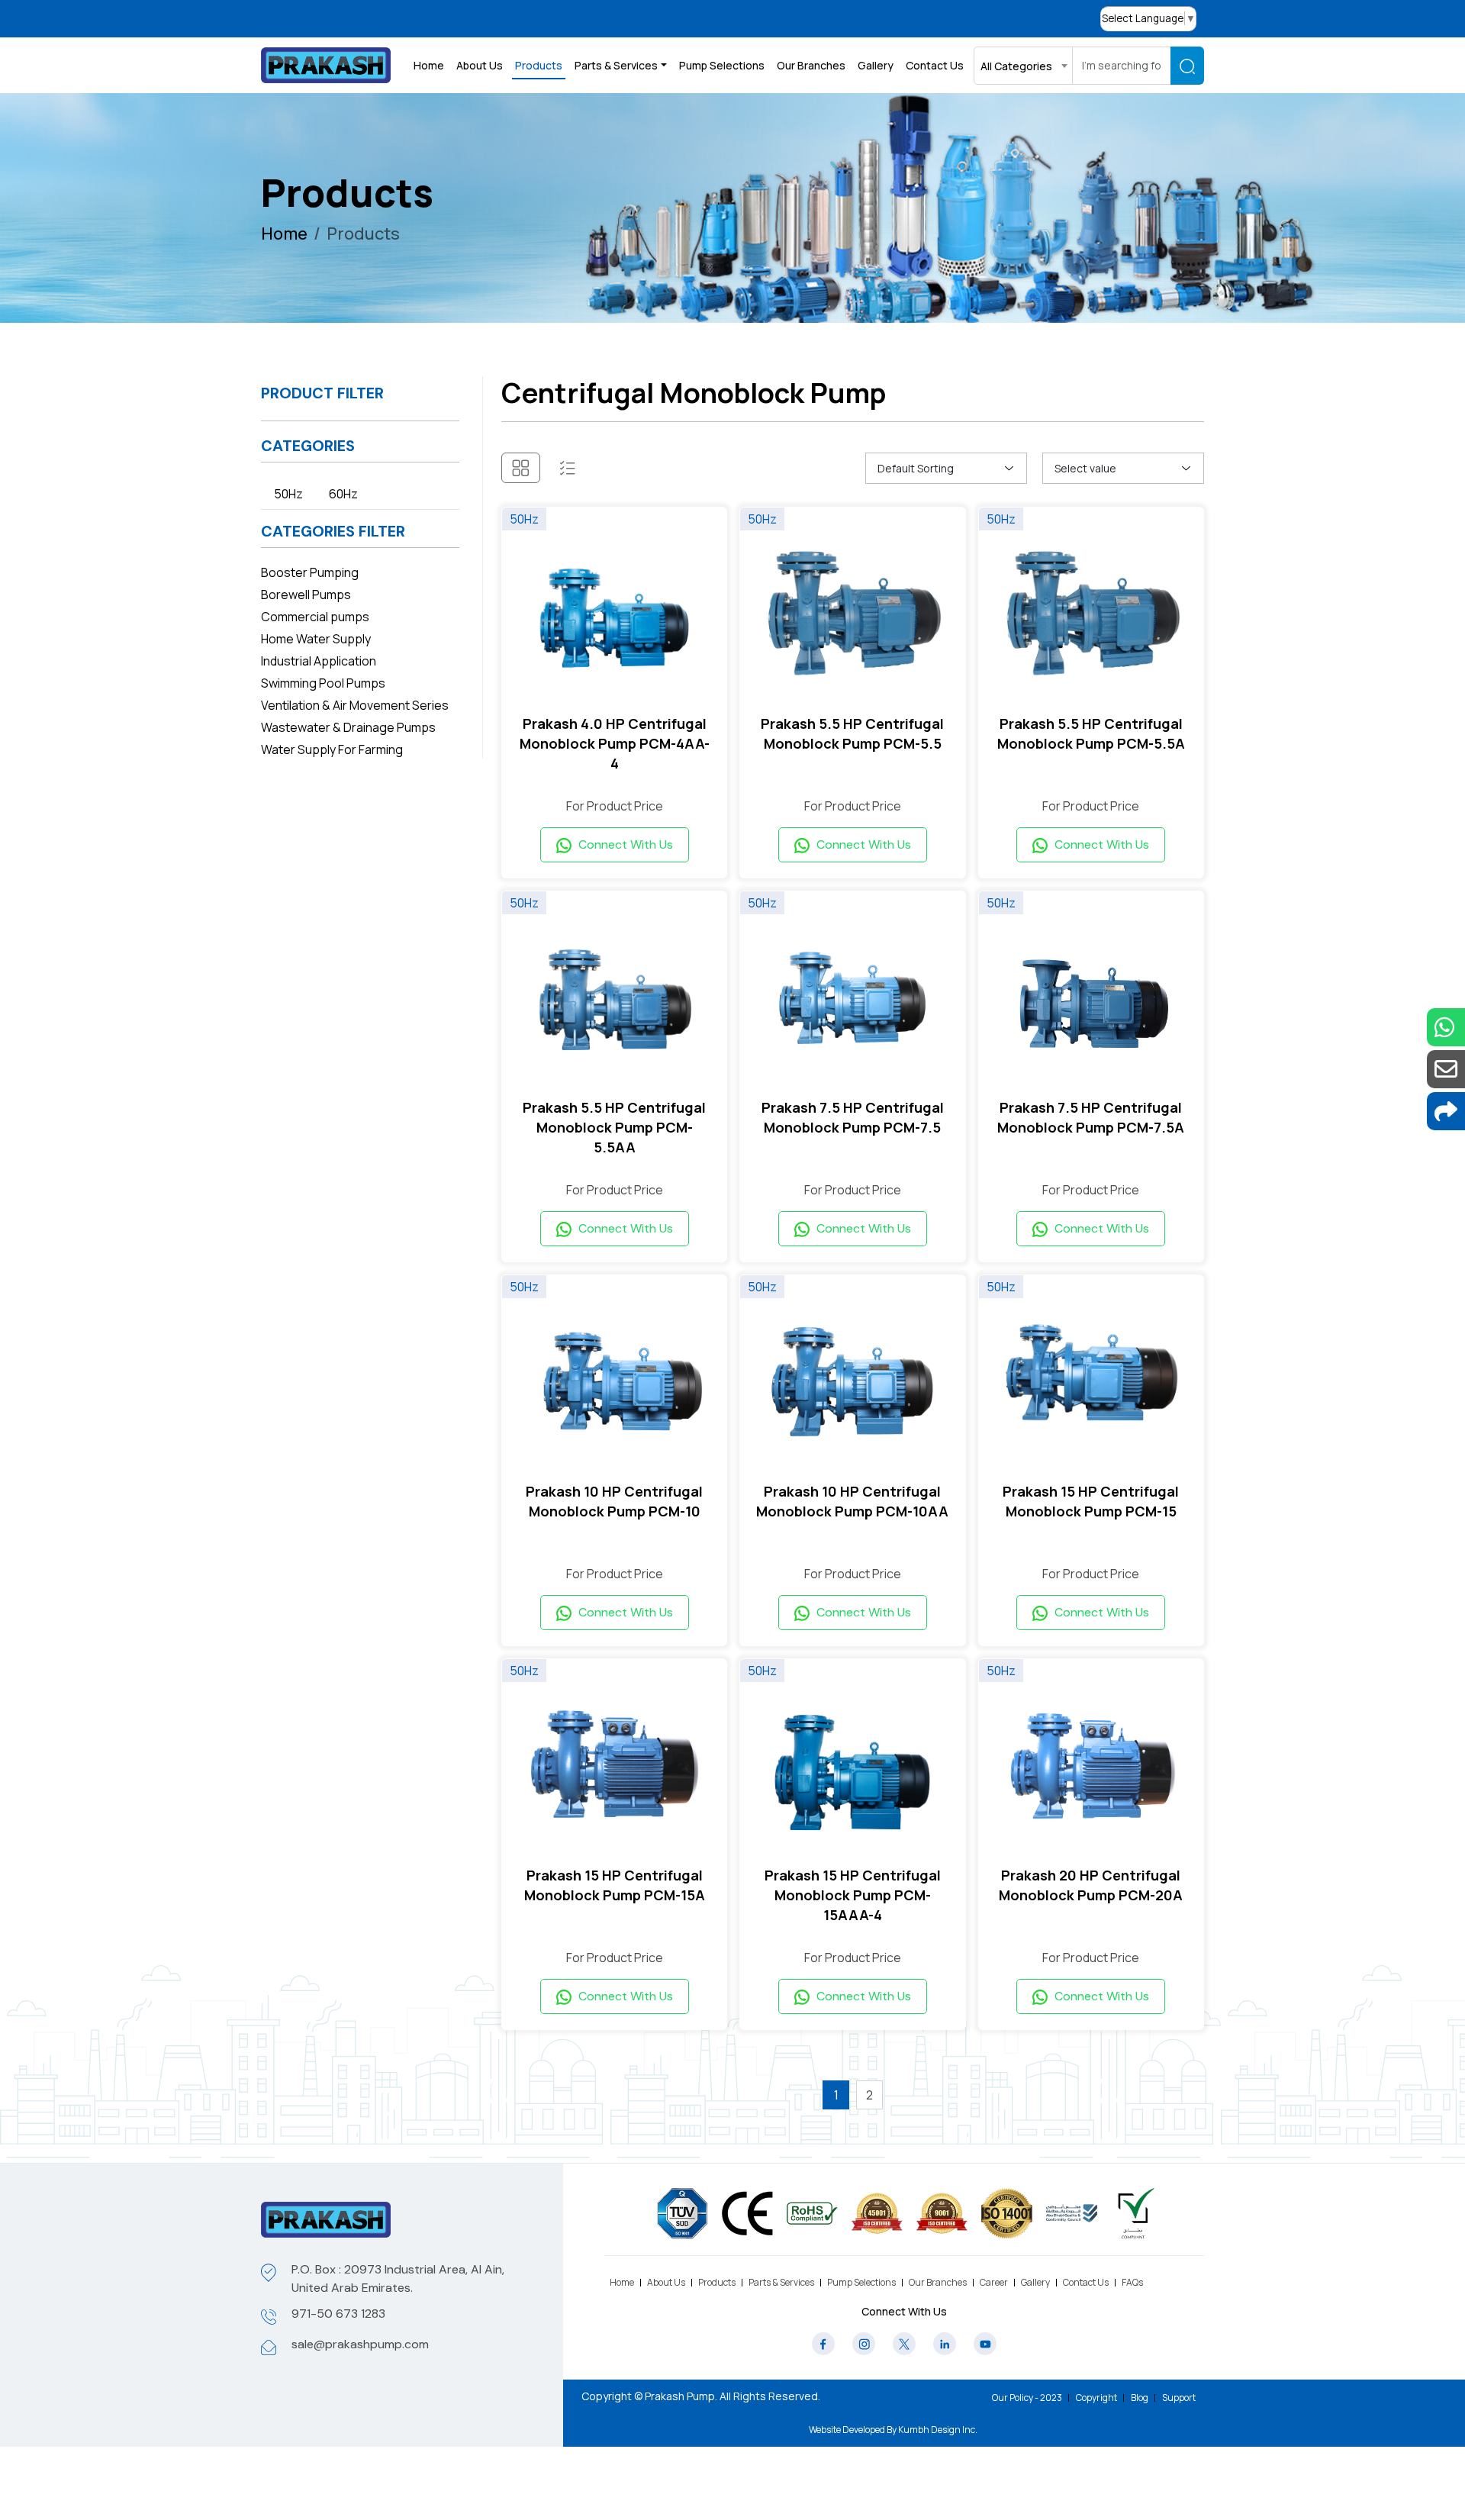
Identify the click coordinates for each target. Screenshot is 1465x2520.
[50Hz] (614, 617)
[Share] (1446, 1111)
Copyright (1096, 2398)
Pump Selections (722, 65)
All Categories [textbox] (1016, 66)
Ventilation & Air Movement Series (355, 705)
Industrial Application (319, 661)
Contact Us (935, 65)
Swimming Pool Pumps (323, 683)
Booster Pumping (310, 572)
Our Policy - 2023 (1027, 2398)
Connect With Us (624, 844)
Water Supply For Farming (332, 749)
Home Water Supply (316, 639)
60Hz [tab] (343, 494)
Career (994, 2282)
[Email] (1446, 1069)
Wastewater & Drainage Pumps (348, 727)
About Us (480, 65)
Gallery (876, 65)
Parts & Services (781, 2282)
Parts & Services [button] (616, 65)
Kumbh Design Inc (937, 2430)
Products (539, 65)
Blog (1140, 2398)
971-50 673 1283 (338, 2314)
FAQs (1132, 2282)
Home (429, 65)
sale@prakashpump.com (360, 2344)
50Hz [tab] (288, 494)
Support (1179, 2398)
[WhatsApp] (1446, 1027)
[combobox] (1023, 66)
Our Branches (811, 65)
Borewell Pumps (306, 595)
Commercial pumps (315, 617)
